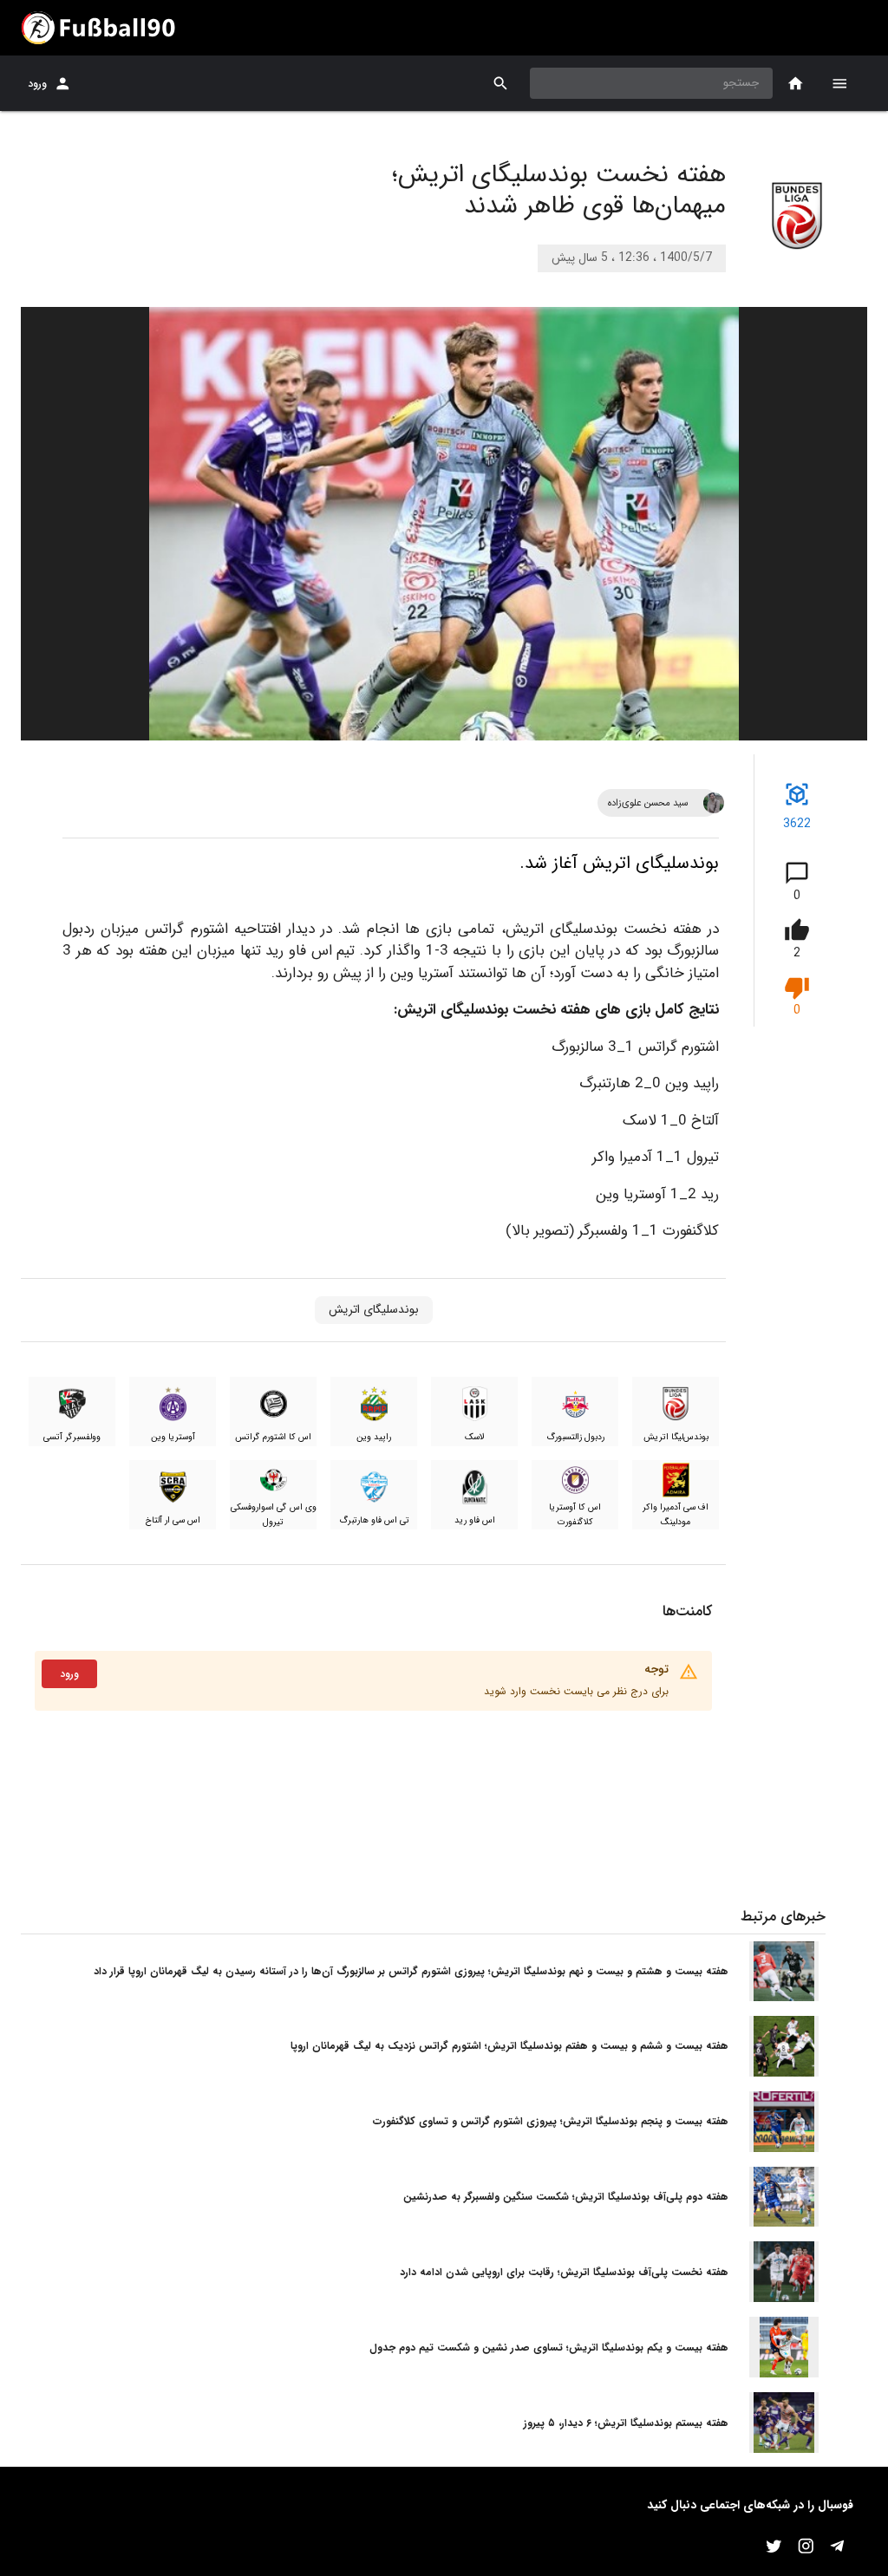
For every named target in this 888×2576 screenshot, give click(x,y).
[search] (501, 84)
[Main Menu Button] (839, 83)
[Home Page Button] (796, 84)
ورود (37, 84)
